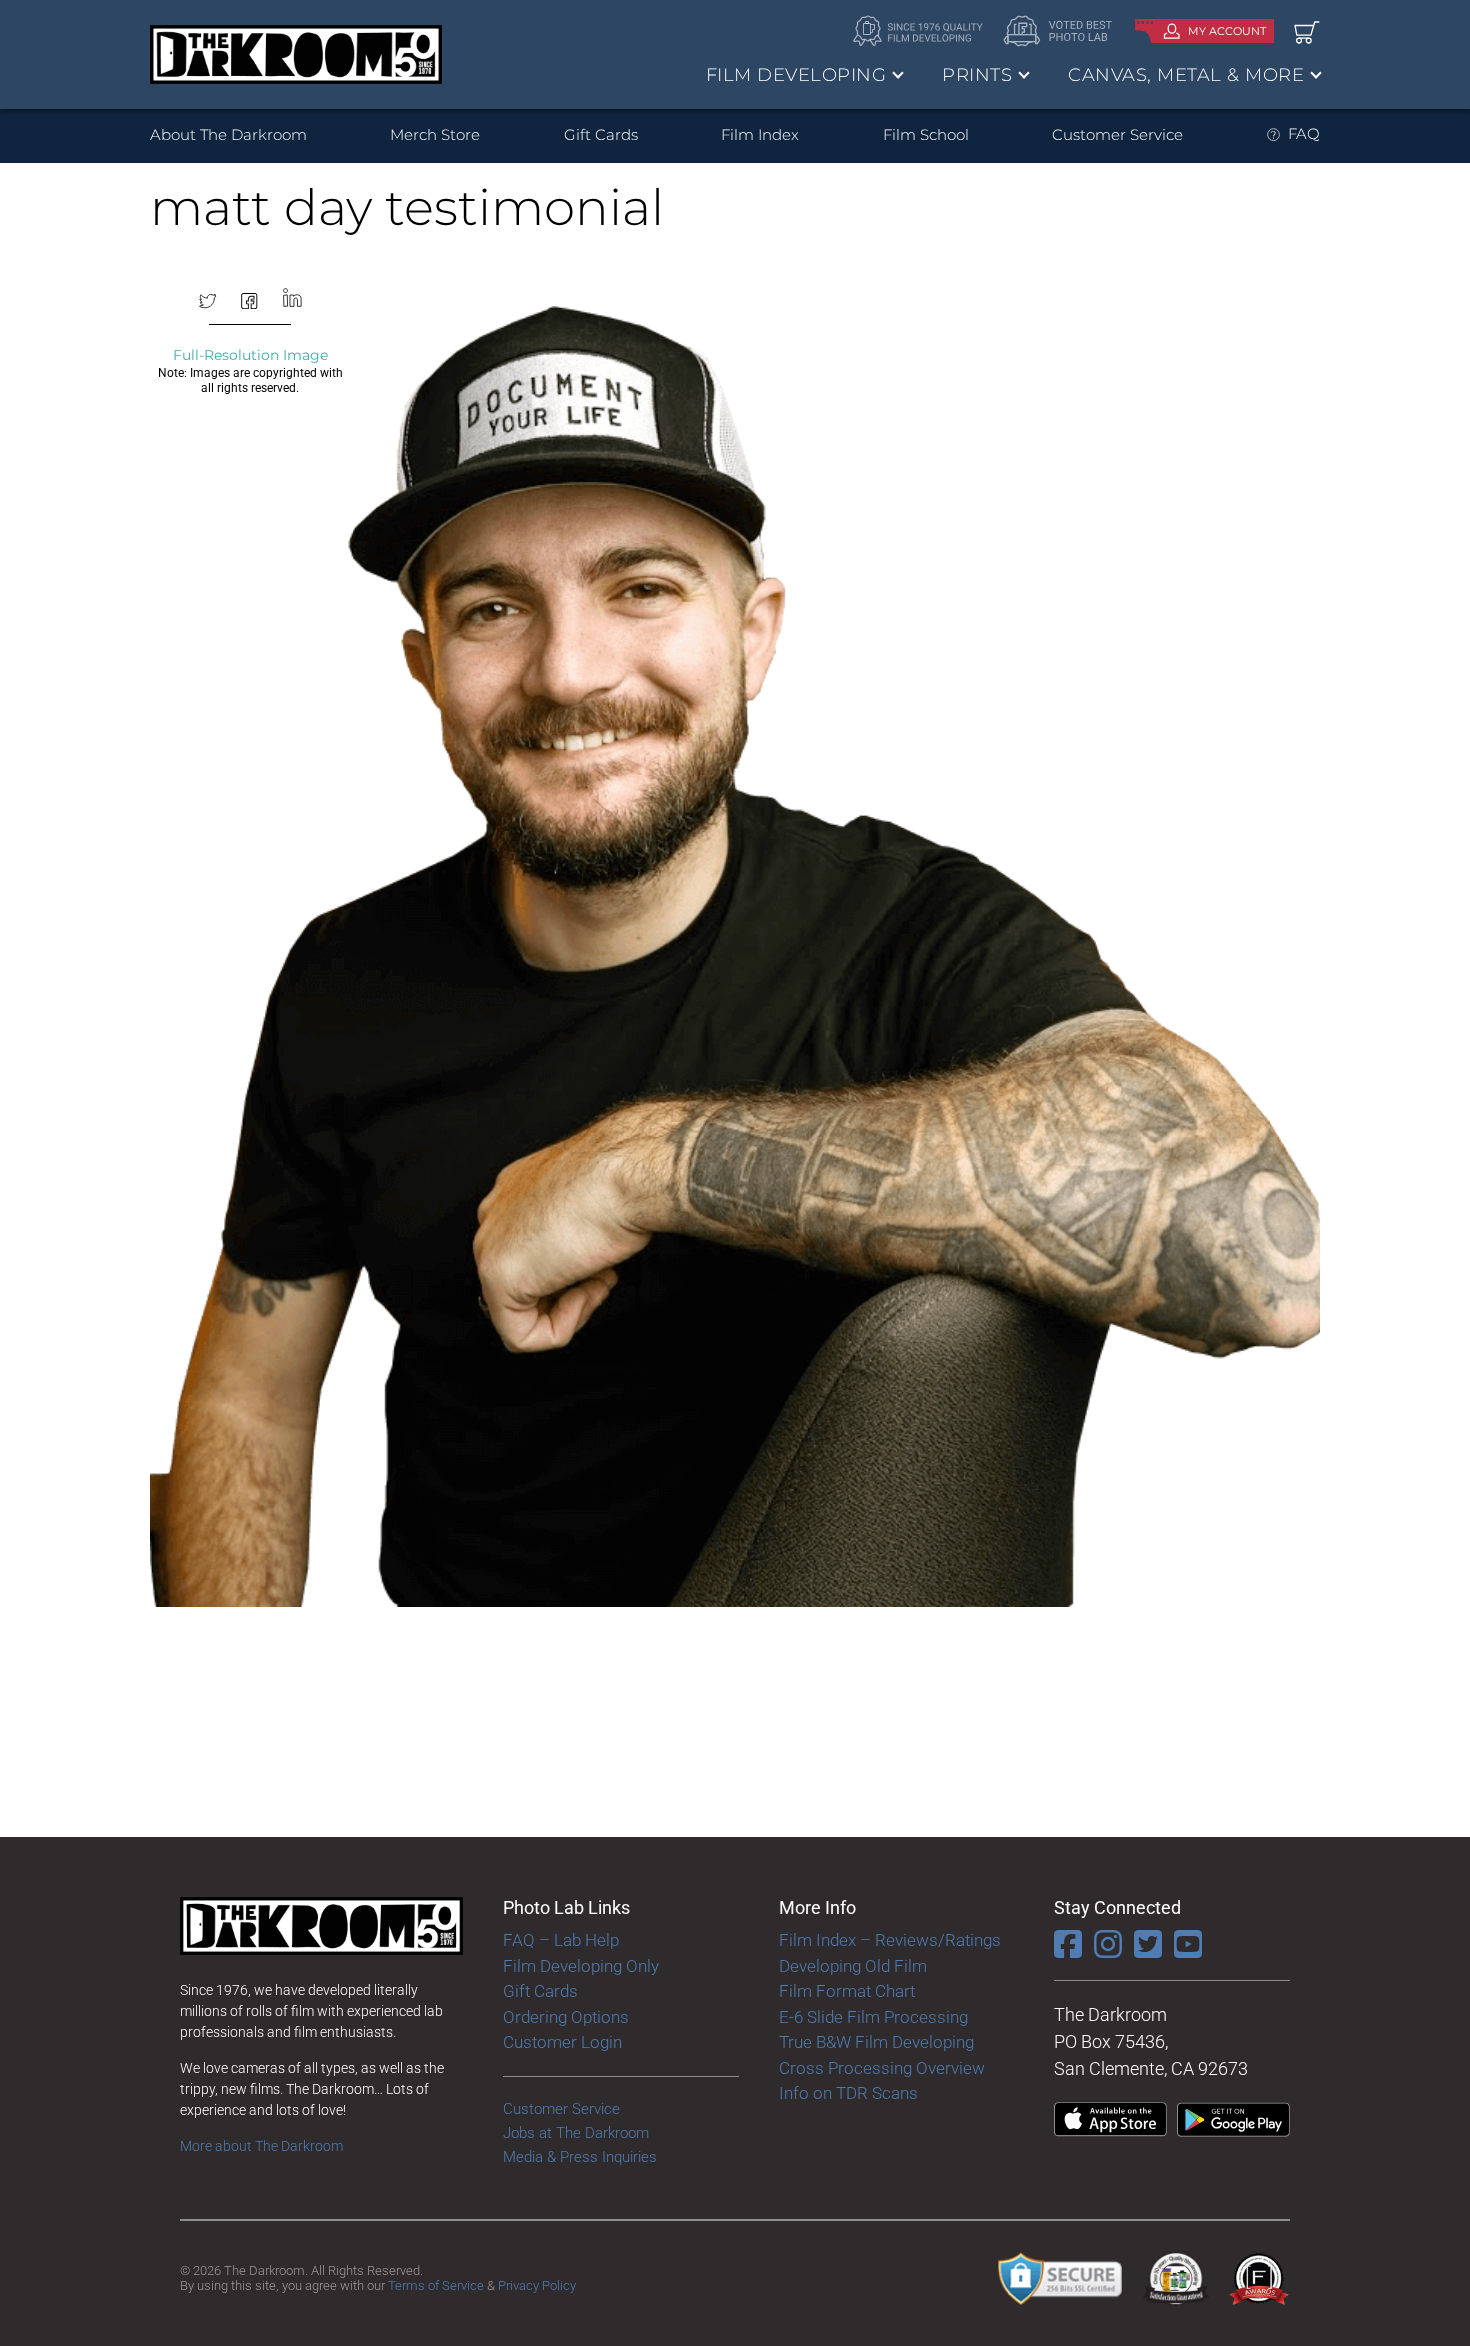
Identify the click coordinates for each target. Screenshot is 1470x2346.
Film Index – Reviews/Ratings (890, 1940)
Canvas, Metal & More (1186, 75)
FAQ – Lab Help (561, 1940)
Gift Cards (601, 134)
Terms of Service (436, 2285)
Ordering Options (566, 2017)
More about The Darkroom (261, 2146)
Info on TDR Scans (848, 2093)
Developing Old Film (853, 1966)
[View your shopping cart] (1307, 31)
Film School (926, 134)
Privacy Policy (537, 2285)
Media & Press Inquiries (580, 2157)
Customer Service (1117, 134)
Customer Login (562, 2042)
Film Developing (796, 75)
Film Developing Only (581, 1966)
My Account (1227, 31)
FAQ (1304, 133)
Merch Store (435, 134)
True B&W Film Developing (876, 2042)
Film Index (760, 134)
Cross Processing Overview (882, 2068)
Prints (977, 75)
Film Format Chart (847, 1991)
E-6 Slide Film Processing (873, 2017)
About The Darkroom (228, 134)
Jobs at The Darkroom (576, 2133)
